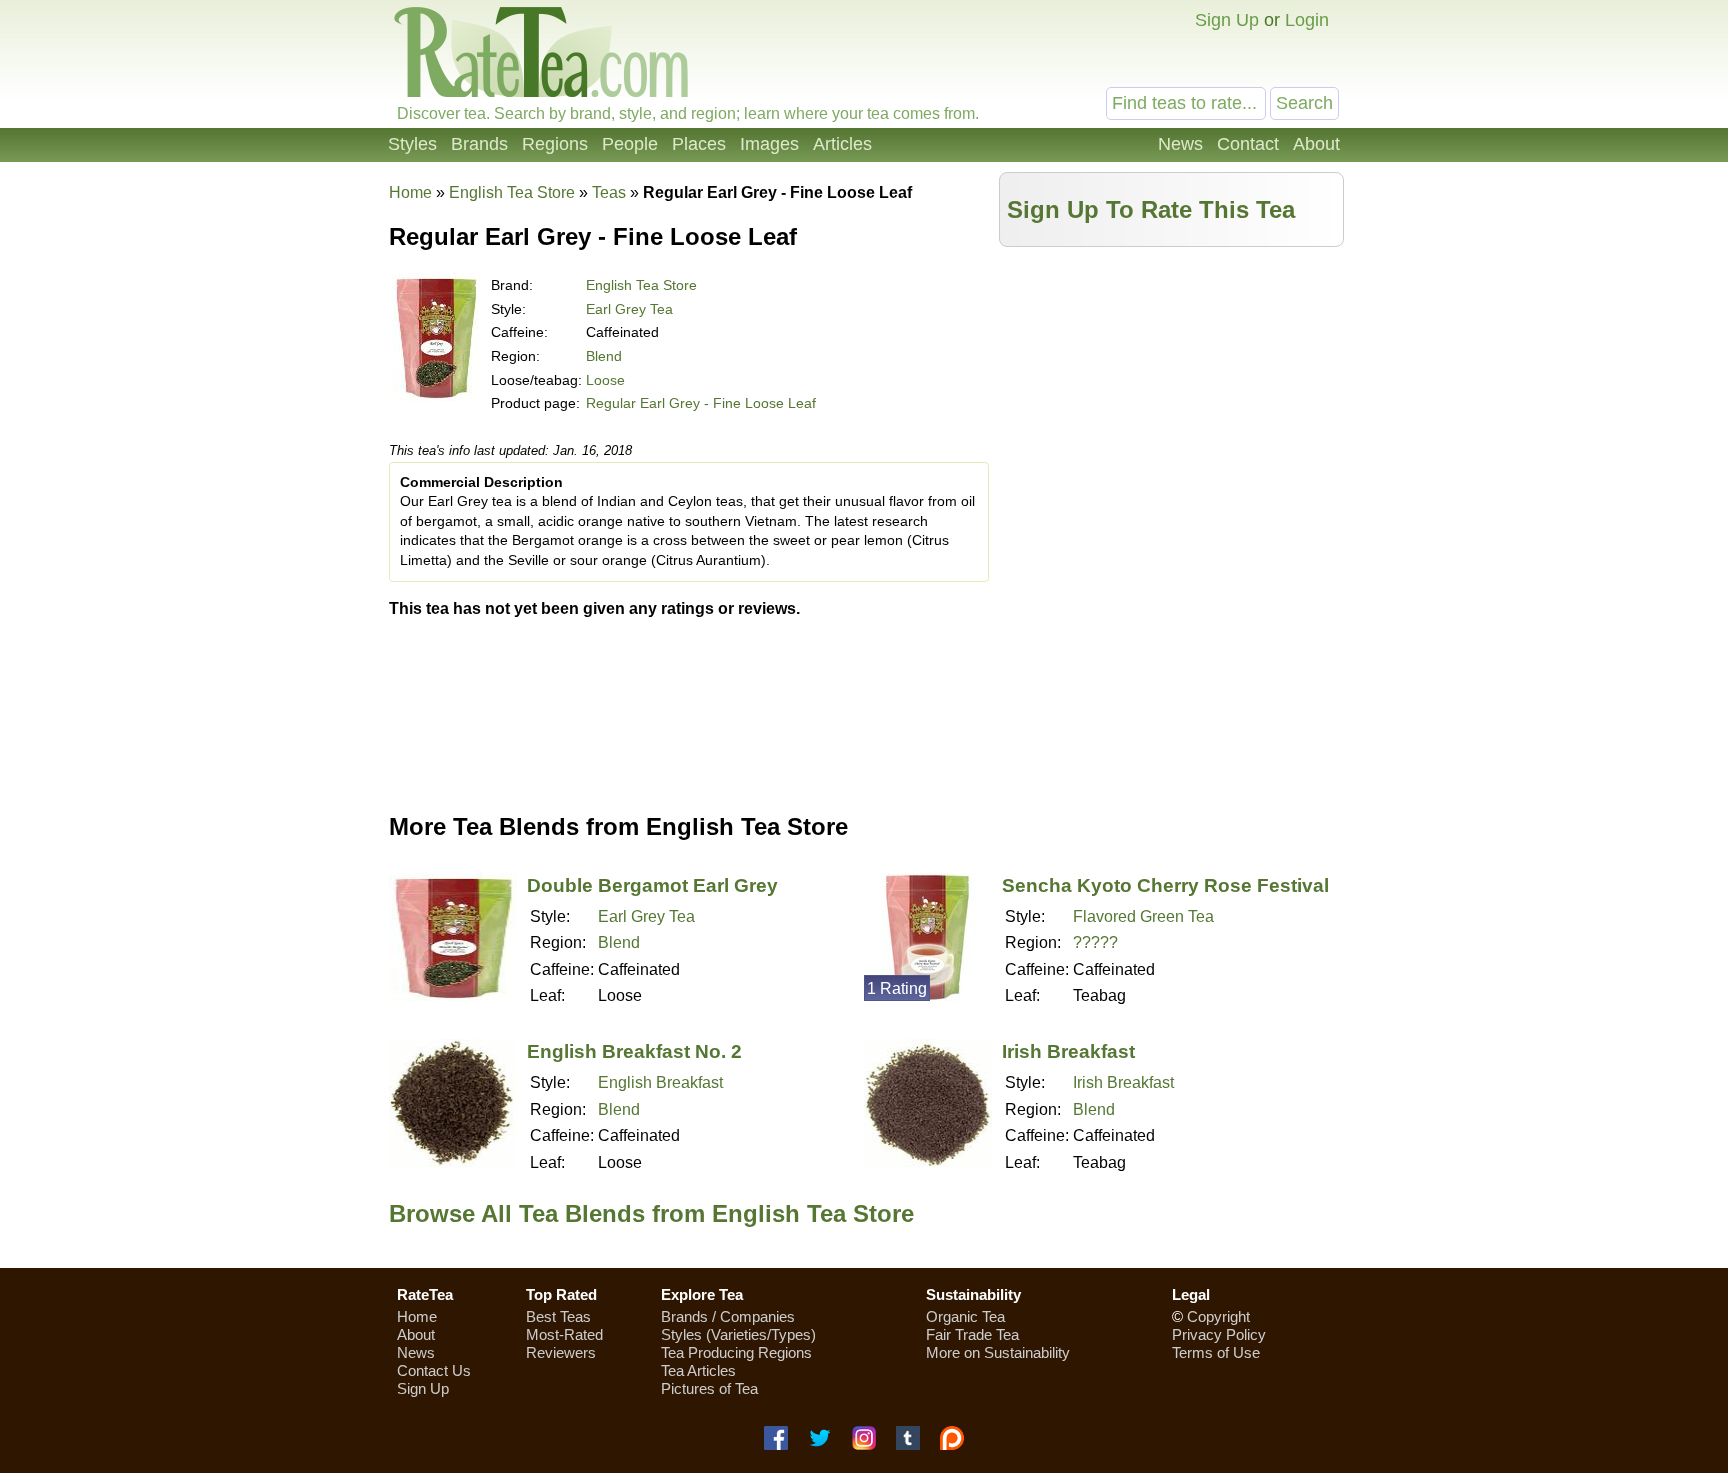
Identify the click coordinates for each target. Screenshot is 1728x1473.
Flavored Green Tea (1143, 916)
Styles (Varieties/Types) (738, 1334)
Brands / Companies (728, 1316)
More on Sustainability (998, 1352)
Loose (605, 380)
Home (410, 192)
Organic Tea (965, 1316)
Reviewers (561, 1352)
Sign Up (1227, 20)
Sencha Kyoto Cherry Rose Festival (1165, 885)
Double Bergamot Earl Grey (652, 885)
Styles (412, 144)
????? (1095, 942)
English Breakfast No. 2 (634, 1051)
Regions (555, 144)
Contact (1248, 144)
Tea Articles (698, 1370)
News (1180, 144)
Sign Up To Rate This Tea (1151, 209)
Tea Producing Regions (736, 1352)
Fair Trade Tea (972, 1334)
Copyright (1218, 1316)
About (1316, 144)
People (630, 144)
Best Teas (558, 1316)
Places (699, 144)
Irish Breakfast (1068, 1051)
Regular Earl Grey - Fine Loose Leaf (701, 403)
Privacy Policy (1219, 1334)
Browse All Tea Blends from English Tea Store (651, 1213)
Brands (479, 144)
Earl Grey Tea (629, 309)
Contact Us (434, 1370)
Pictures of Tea (709, 1388)
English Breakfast (660, 1082)
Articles (842, 144)
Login (1307, 20)
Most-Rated (564, 1334)
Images (769, 144)
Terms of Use (1216, 1352)
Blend (604, 356)
